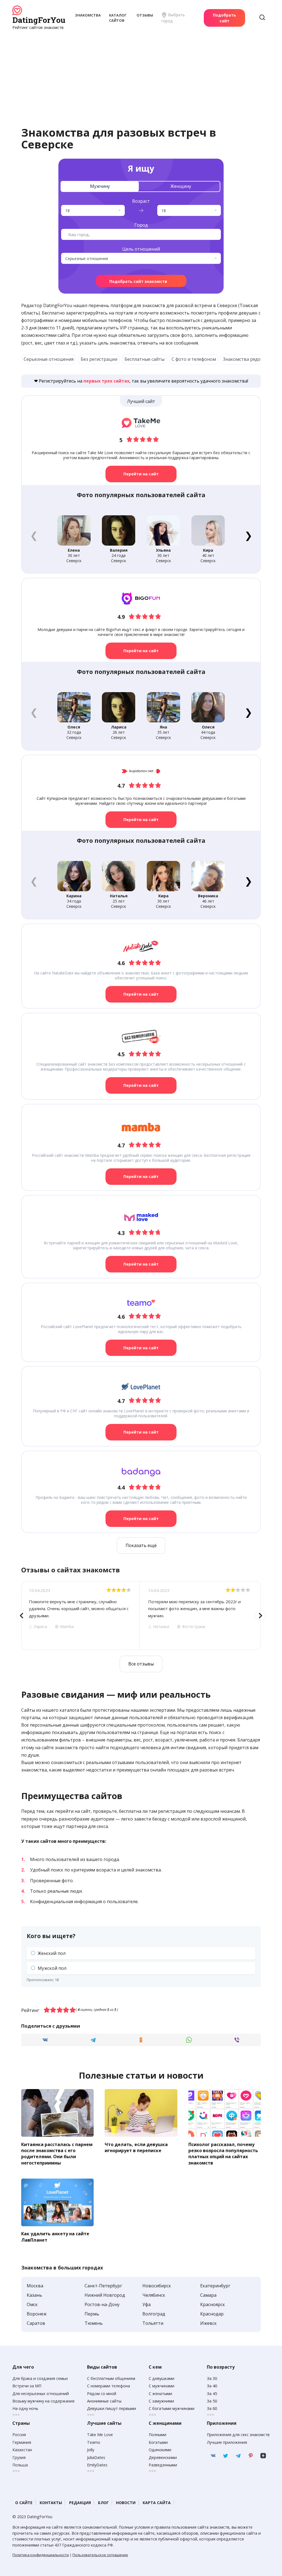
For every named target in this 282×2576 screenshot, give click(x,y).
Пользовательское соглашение (100, 2555)
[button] (248, 535)
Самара (208, 2295)
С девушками (162, 2378)
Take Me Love (100, 2435)
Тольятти (153, 2323)
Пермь (92, 2314)
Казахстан (22, 2450)
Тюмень (94, 2323)
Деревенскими (163, 2457)
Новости (126, 2503)
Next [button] (260, 1616)
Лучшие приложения (227, 2442)
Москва (35, 2286)
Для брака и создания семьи (40, 2378)
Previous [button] (22, 1616)
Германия (22, 2442)
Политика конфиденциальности (41, 2555)
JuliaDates (96, 2457)
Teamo (94, 2442)
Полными (158, 2435)
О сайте (24, 2503)
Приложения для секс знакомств (238, 2435)
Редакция (80, 2503)
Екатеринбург (215, 2286)
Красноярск (213, 2304)
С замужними (161, 2401)
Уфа (147, 2304)
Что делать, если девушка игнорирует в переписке (136, 2147)
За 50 (212, 2401)
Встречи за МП (27, 2386)
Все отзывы (141, 1664)
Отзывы (145, 15)
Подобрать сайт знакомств (138, 281)
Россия (19, 2435)
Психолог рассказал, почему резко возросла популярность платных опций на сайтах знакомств (223, 2153)
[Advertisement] (141, 72)
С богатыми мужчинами (172, 2408)
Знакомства (88, 15)
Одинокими (160, 2450)
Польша (20, 2465)
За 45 (212, 2394)
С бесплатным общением (111, 2378)
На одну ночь (25, 2408)
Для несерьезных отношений (41, 2394)
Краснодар (212, 2314)
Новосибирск (157, 2286)
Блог (103, 2503)
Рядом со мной (102, 2394)
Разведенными (163, 2465)
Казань (34, 2295)
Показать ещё (141, 1545)
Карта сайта (157, 2503)
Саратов (36, 2323)
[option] (80, 1615)
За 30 (212, 2378)
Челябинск (154, 2295)
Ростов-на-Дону (102, 2304)
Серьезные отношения (49, 359)
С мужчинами (162, 2386)
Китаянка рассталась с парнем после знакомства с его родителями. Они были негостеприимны (57, 2153)
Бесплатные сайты (144, 359)
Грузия (19, 2457)
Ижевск (208, 2323)
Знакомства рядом (243, 359)
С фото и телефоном (194, 359)
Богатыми (158, 2442)
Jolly (91, 2450)
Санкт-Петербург (103, 2286)
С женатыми (160, 2394)
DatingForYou (39, 20)
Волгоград (154, 2314)
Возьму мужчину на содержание (44, 2401)
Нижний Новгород (105, 2295)
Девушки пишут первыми (112, 2408)
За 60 (212, 2408)
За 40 (212, 2386)
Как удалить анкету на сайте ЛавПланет (55, 2237)
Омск (32, 2304)
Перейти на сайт (141, 474)
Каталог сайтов (118, 18)
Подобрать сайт (224, 18)
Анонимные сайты (104, 2401)
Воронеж (37, 2314)
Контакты (51, 2503)
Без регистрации (99, 359)
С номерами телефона (109, 2386)
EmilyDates (97, 2465)
